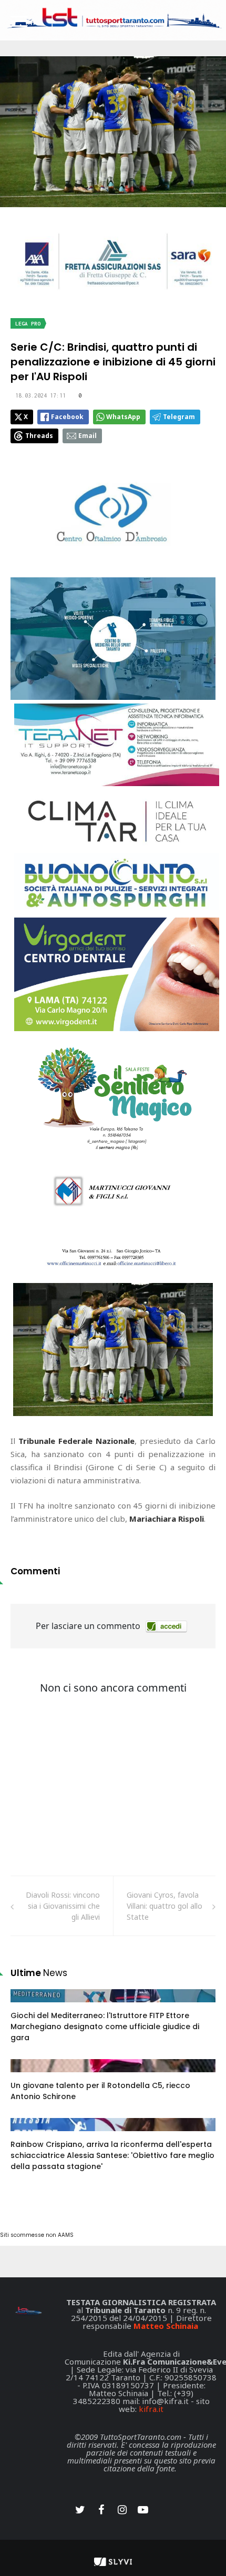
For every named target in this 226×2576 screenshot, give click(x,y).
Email (88, 436)
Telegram (179, 417)
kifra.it (151, 2409)
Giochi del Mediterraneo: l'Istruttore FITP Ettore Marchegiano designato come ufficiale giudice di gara (105, 2027)
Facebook (67, 417)
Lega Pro (28, 324)
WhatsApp (123, 417)
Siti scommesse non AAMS (37, 2235)
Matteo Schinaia (166, 2326)
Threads (39, 436)
